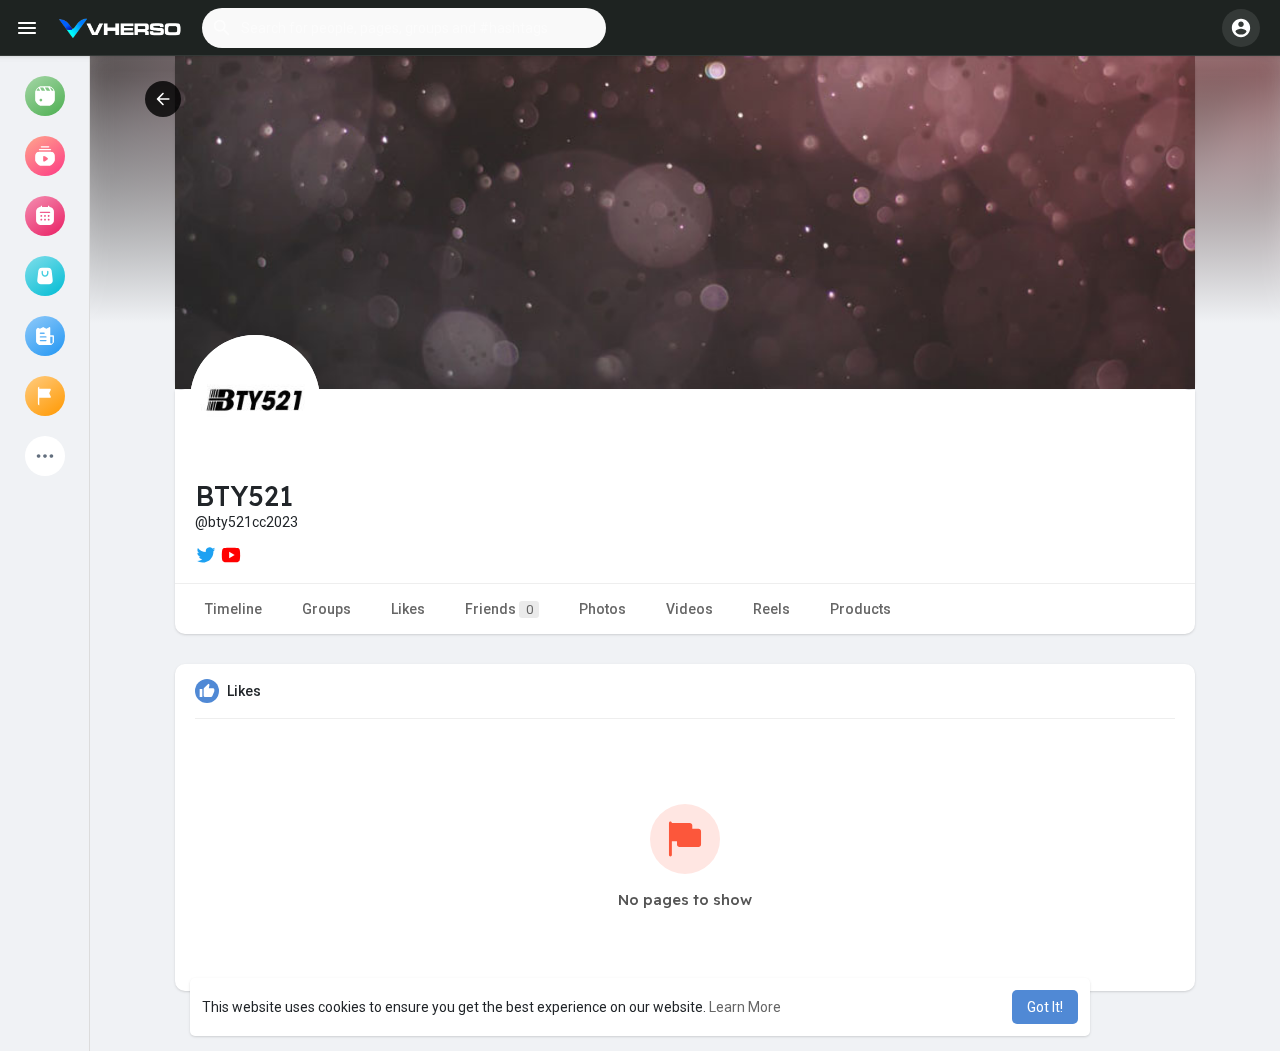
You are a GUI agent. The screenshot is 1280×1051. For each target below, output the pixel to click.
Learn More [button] (745, 1007)
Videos (689, 609)
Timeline (233, 609)
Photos (602, 609)
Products (860, 609)
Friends (499, 609)
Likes (408, 609)
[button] (404, 28)
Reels (771, 609)
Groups (326, 609)
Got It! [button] (1045, 1007)
